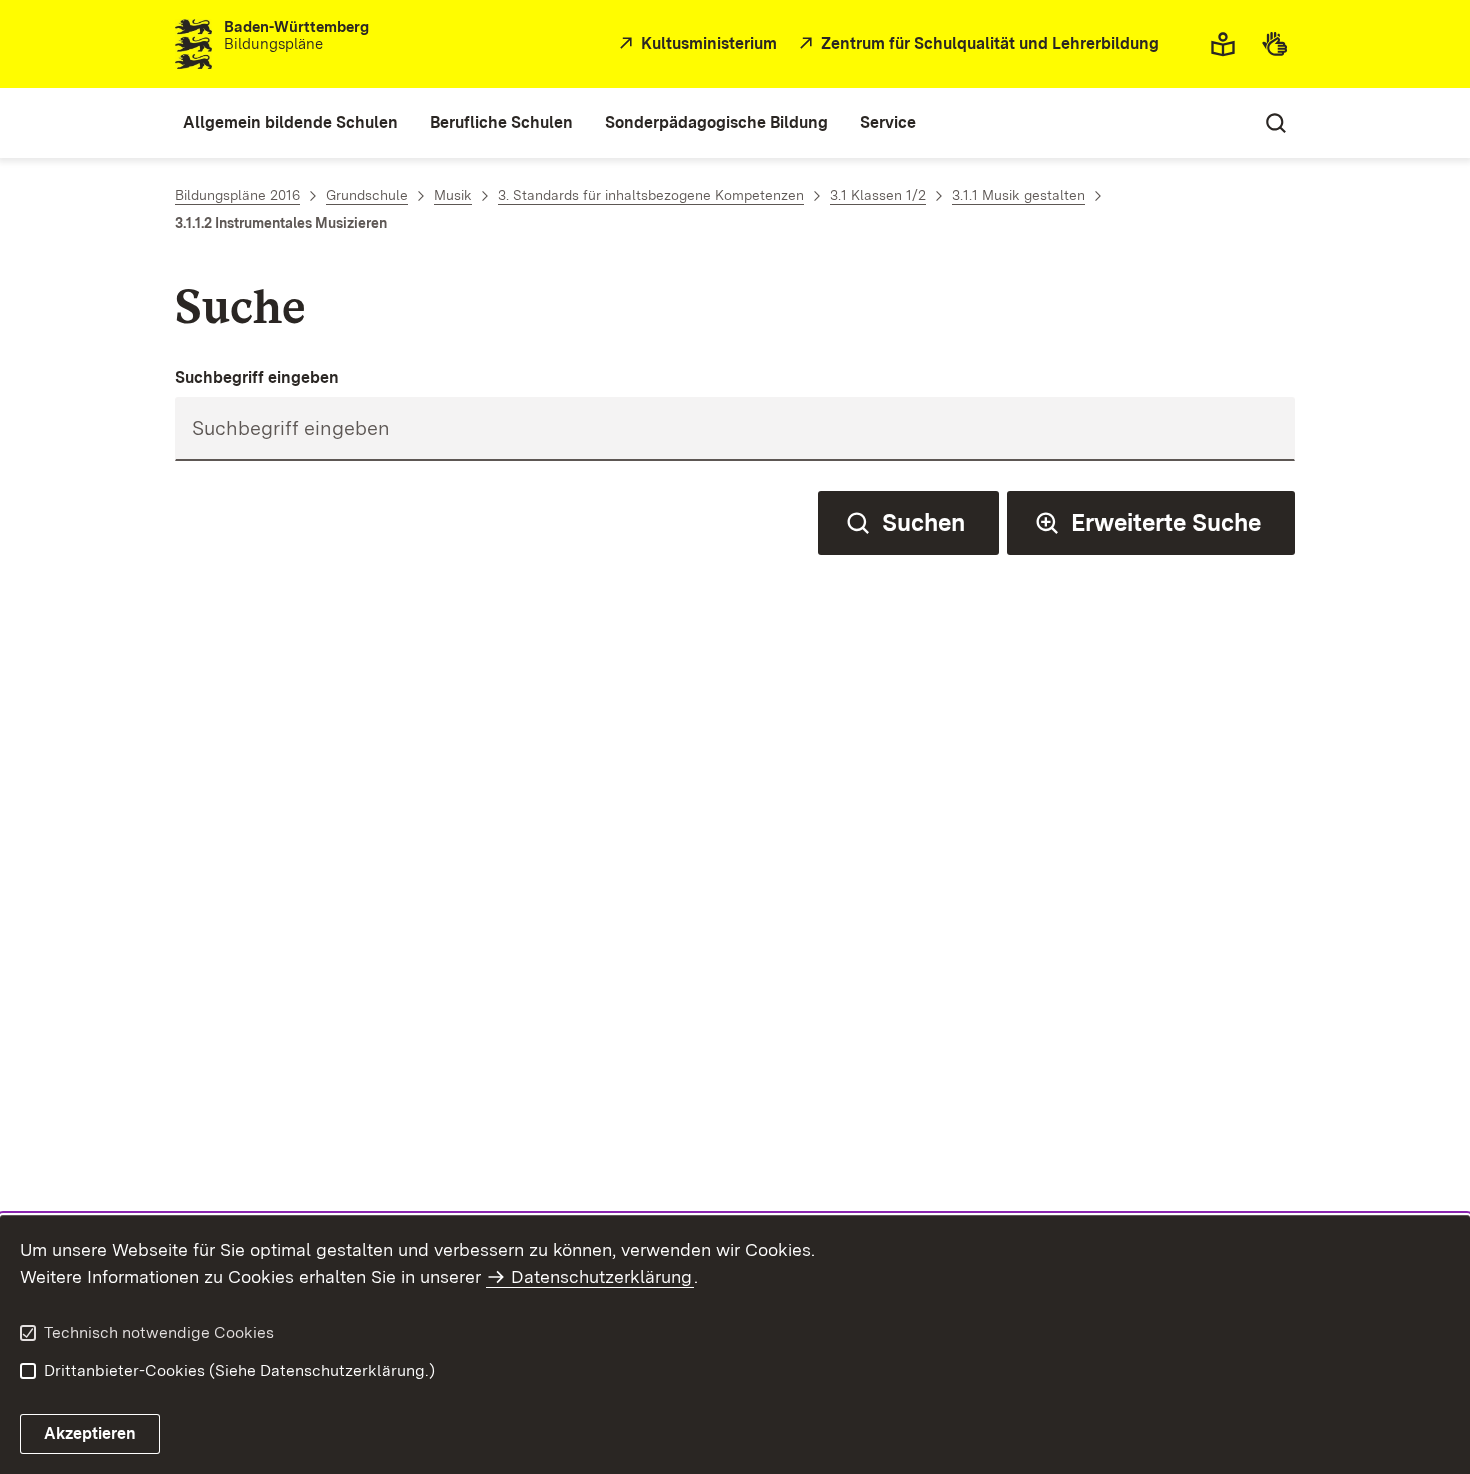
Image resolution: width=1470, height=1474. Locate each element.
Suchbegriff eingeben (257, 377)
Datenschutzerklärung (601, 1276)
